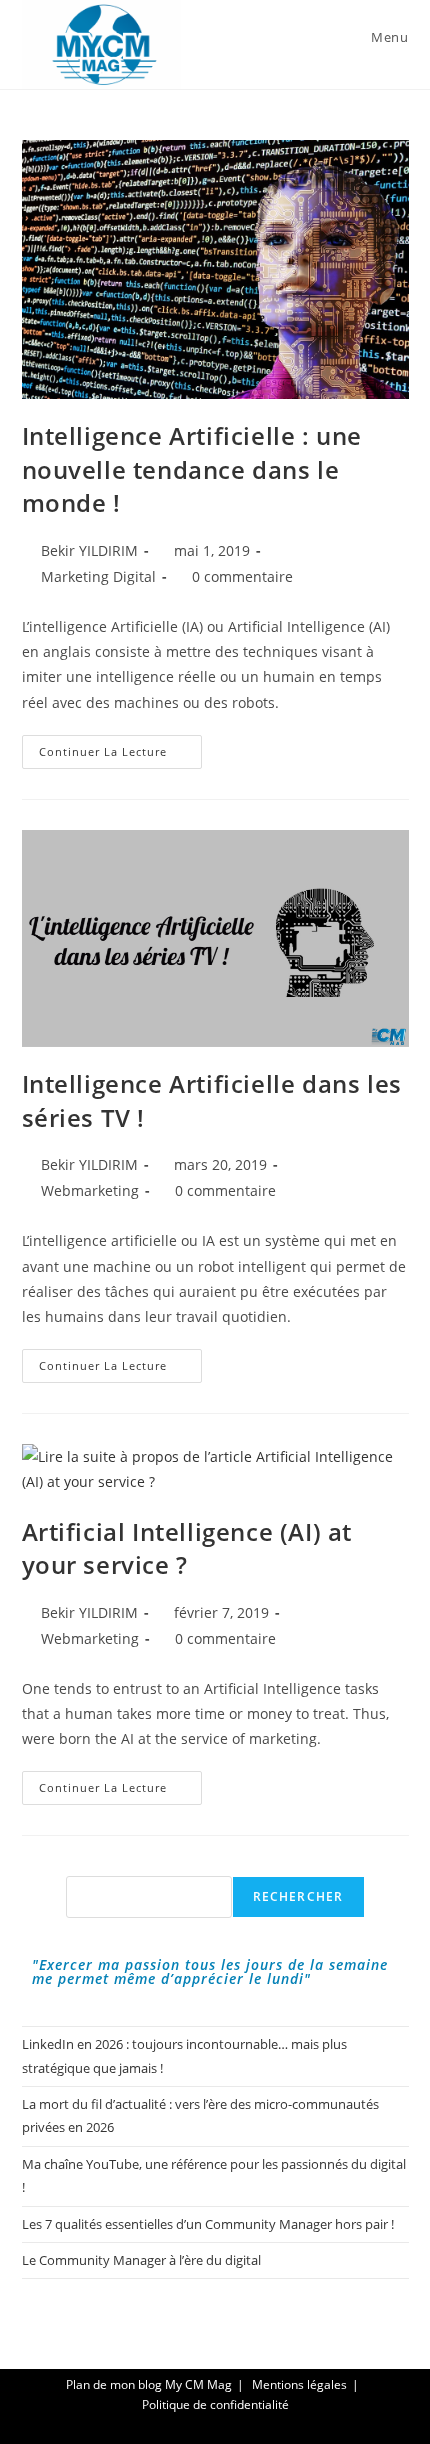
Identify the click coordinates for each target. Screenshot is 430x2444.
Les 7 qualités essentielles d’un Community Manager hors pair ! (208, 2224)
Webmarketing (90, 1190)
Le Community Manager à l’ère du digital (141, 2260)
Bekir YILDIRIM (89, 550)
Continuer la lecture (120, 755)
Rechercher (298, 1896)
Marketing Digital (98, 576)
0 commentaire (242, 576)
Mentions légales (299, 2384)
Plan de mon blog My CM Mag (149, 2384)
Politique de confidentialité (215, 2404)
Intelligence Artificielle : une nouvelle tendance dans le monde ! (192, 469)
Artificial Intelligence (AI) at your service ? (187, 1548)
